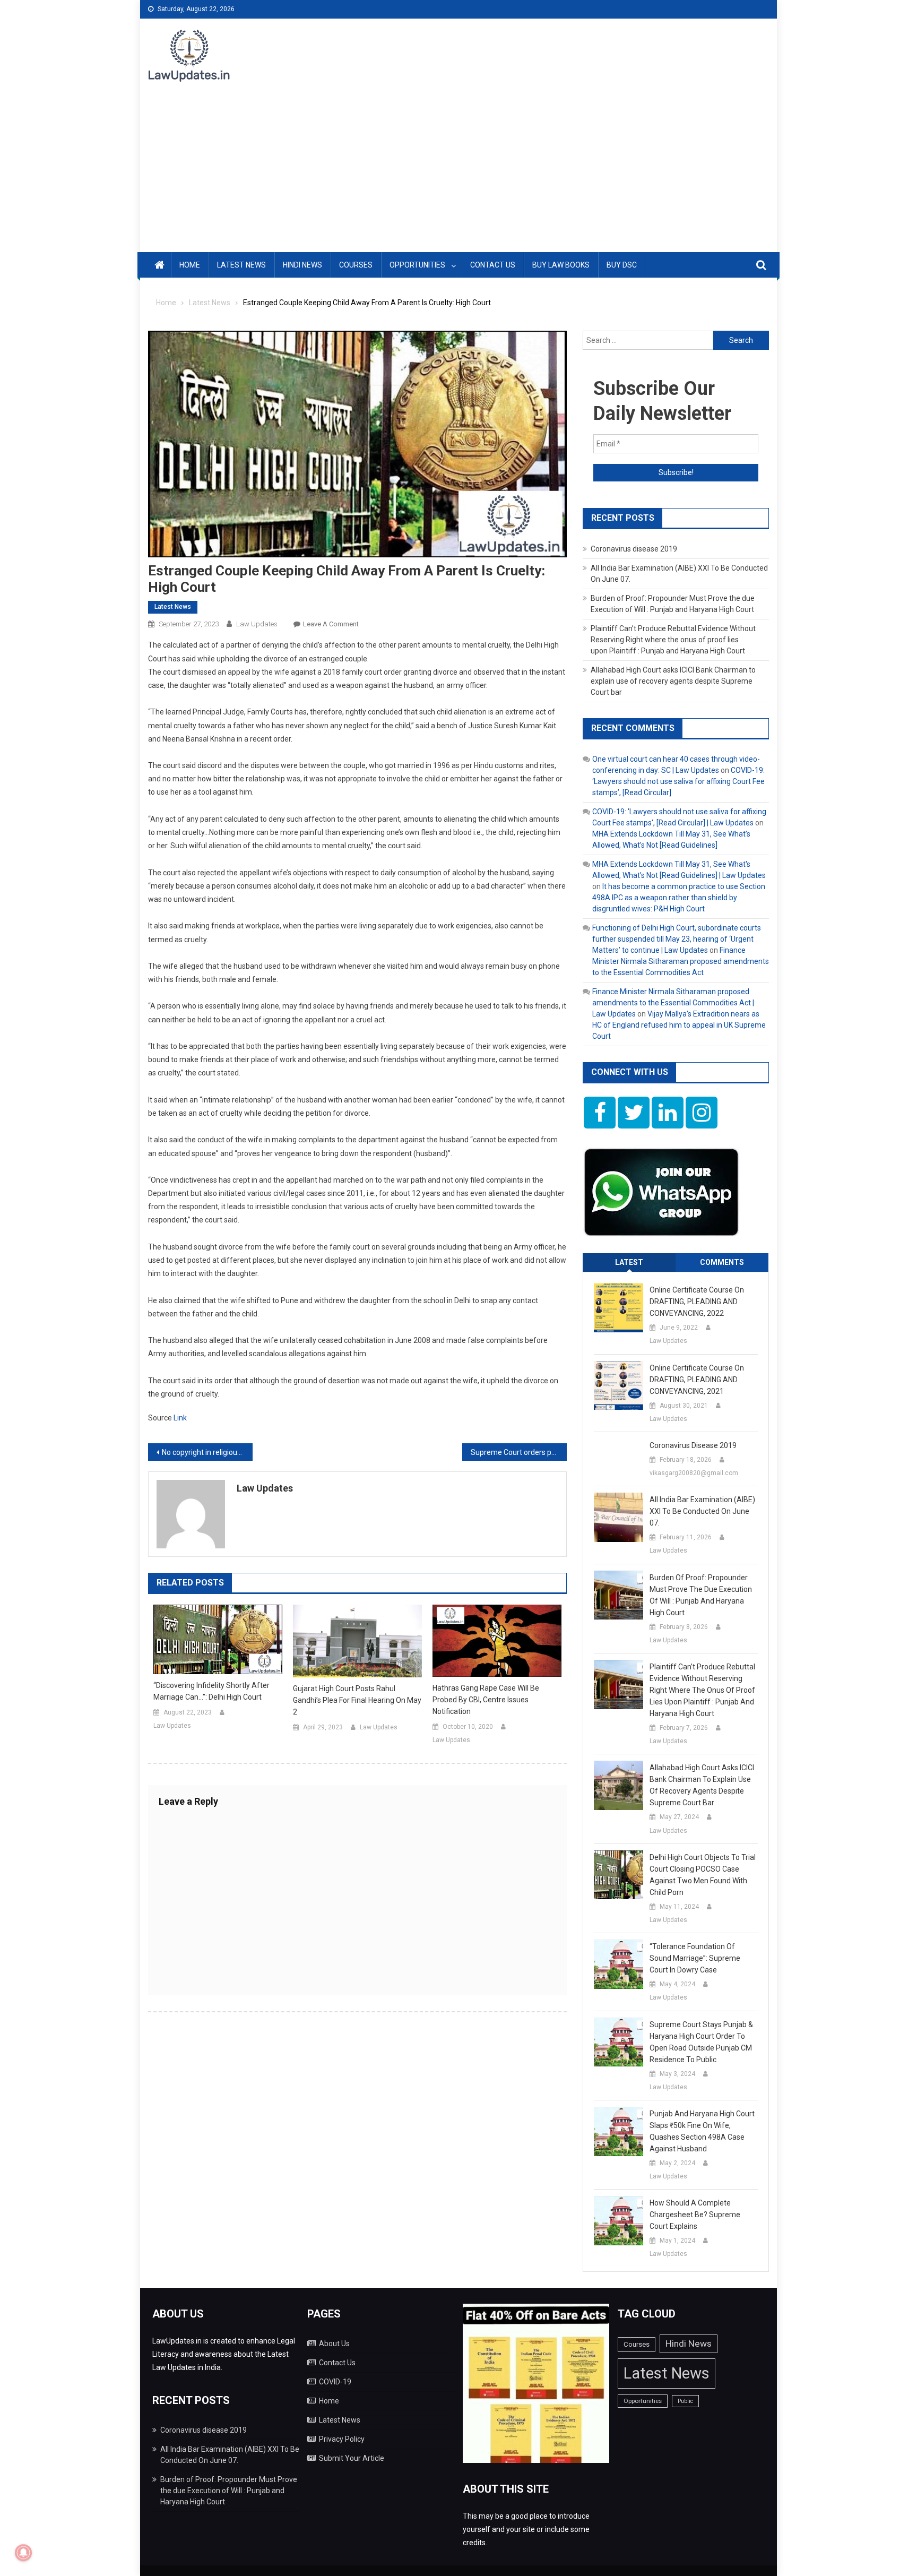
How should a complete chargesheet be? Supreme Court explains (695, 2215)
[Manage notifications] (23, 2553)
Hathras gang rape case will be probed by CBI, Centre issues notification (486, 1700)
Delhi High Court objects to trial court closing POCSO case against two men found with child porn (703, 1875)
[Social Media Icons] (600, 1113)
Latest (629, 1262)
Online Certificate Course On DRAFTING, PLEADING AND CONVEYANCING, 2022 (697, 1302)
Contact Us (493, 265)
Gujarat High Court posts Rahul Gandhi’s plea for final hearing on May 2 (357, 1700)
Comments (722, 1262)
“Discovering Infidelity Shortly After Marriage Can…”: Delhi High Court (211, 1691)
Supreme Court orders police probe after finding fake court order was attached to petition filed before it (519, 1452)
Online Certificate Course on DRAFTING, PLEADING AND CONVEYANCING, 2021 (697, 1380)
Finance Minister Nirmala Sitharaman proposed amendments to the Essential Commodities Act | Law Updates (673, 1003)
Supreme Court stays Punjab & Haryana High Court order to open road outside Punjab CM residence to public (701, 2042)
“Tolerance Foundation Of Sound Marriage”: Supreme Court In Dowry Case (695, 1958)
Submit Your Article (352, 2458)
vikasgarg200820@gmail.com (694, 1473)
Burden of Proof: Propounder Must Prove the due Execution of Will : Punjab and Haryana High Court (701, 1595)
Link (180, 1418)
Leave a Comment (331, 624)
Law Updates (257, 624)
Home (190, 265)
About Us (334, 2344)
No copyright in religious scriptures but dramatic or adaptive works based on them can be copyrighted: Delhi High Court (207, 1452)
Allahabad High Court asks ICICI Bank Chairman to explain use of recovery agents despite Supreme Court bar (673, 681)
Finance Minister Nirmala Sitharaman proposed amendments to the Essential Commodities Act (681, 961)
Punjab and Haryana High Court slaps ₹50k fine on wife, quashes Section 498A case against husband (702, 2131)
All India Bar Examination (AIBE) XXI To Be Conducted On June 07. (702, 1511)
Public (685, 2401)
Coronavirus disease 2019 (634, 549)
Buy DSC (622, 265)
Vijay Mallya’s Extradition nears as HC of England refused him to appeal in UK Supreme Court (679, 1025)
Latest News (241, 265)
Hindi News (302, 265)
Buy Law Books (561, 265)
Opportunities (417, 265)
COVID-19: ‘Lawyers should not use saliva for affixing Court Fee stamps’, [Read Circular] (678, 781)
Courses (356, 265)
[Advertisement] (458, 173)
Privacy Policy (342, 2439)
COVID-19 (335, 2382)
